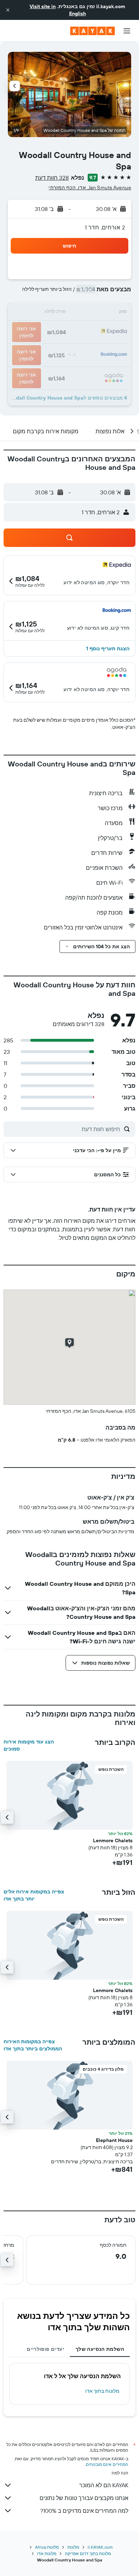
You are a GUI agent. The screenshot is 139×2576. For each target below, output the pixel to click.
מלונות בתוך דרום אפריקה (88, 2553)
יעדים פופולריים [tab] (45, 2349)
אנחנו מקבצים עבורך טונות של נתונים (84, 2498)
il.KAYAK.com (100, 2547)
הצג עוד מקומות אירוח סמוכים (29, 1745)
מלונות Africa (47, 2547)
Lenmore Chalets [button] (113, 1840)
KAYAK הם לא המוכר (104, 2485)
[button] (8, 10)
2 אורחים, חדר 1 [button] (105, 227)
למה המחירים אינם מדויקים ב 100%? (84, 2511)
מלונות (73, 2547)
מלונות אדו (47, 2553)
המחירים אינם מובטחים (107, 2464)
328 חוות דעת (52, 178)
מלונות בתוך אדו (102, 2391)
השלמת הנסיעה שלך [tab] (100, 2349)
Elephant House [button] (114, 2140)
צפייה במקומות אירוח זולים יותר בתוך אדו (34, 1895)
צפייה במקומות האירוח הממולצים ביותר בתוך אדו (33, 2045)
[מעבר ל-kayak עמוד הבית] (92, 31)
